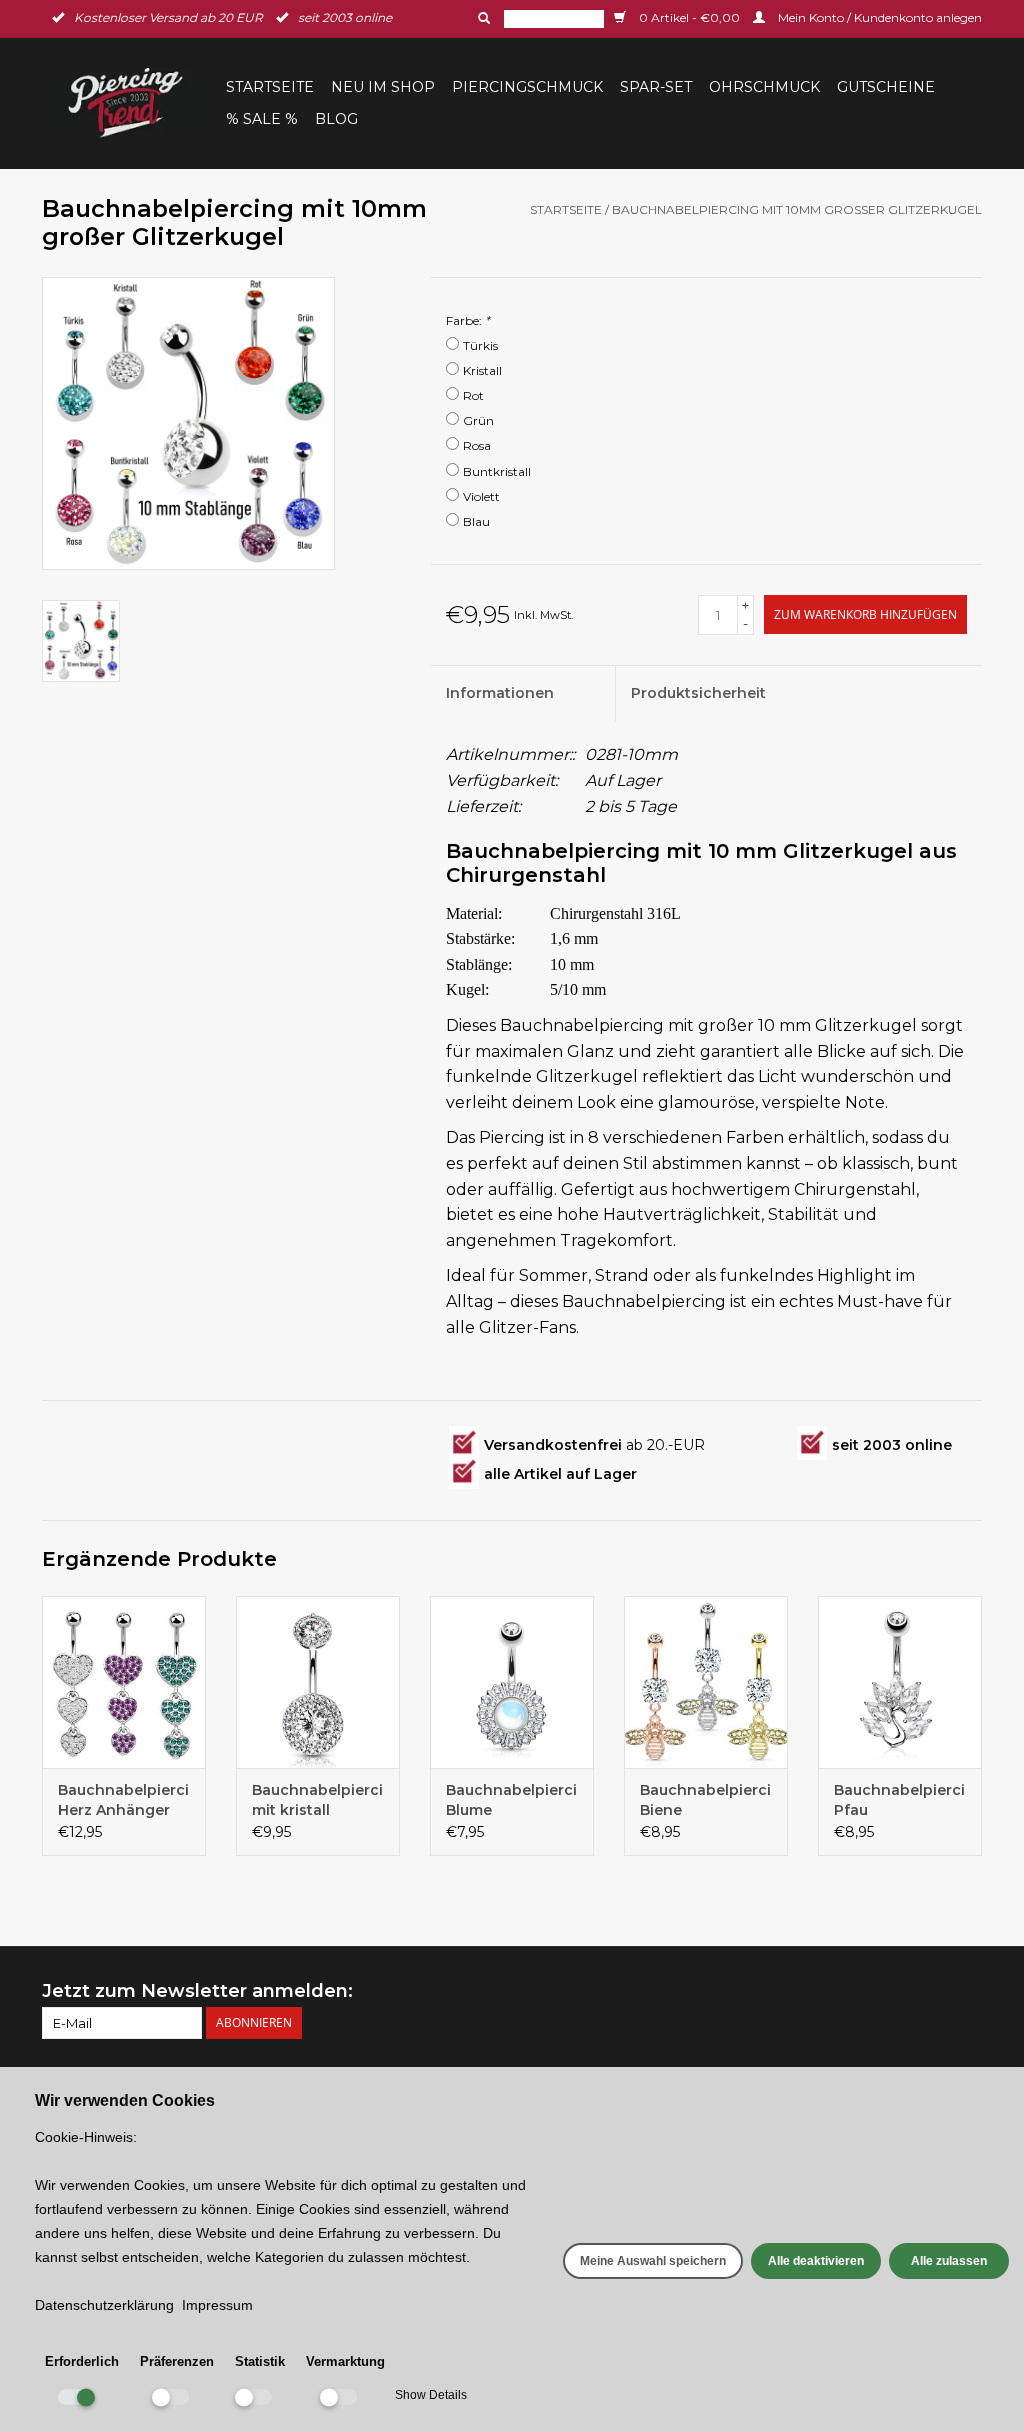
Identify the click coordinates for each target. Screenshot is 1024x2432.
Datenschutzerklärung (104, 2305)
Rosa (477, 445)
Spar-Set (656, 87)
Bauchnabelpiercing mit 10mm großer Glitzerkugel (797, 209)
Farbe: (468, 320)
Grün (478, 420)
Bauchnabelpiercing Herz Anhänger (124, 1800)
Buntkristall (497, 471)
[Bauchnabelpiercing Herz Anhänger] (124, 1682)
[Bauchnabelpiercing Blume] (512, 1682)
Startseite (270, 87)
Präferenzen (177, 2361)
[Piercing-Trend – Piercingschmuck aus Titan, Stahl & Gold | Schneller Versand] (131, 103)
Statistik (260, 2361)
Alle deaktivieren (816, 2261)
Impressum (217, 2305)
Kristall (482, 370)
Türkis (480, 345)
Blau (476, 521)
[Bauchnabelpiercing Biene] (706, 1682)
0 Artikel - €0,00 (689, 17)
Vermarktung (345, 2361)
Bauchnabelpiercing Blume (512, 1800)
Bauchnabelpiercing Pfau (900, 1800)
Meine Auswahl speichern (653, 2261)
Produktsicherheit (698, 693)
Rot (473, 395)
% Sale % (262, 119)
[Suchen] (482, 18)
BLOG (336, 119)
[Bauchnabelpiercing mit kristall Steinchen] (318, 1682)
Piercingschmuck (527, 87)
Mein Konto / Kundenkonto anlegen (878, 17)
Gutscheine (886, 87)
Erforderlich (82, 2361)
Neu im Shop (383, 87)
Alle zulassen (949, 2261)
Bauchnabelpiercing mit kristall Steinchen (318, 1800)
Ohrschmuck (764, 87)
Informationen (500, 693)
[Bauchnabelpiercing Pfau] (900, 1682)
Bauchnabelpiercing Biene (706, 1800)
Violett (481, 496)
